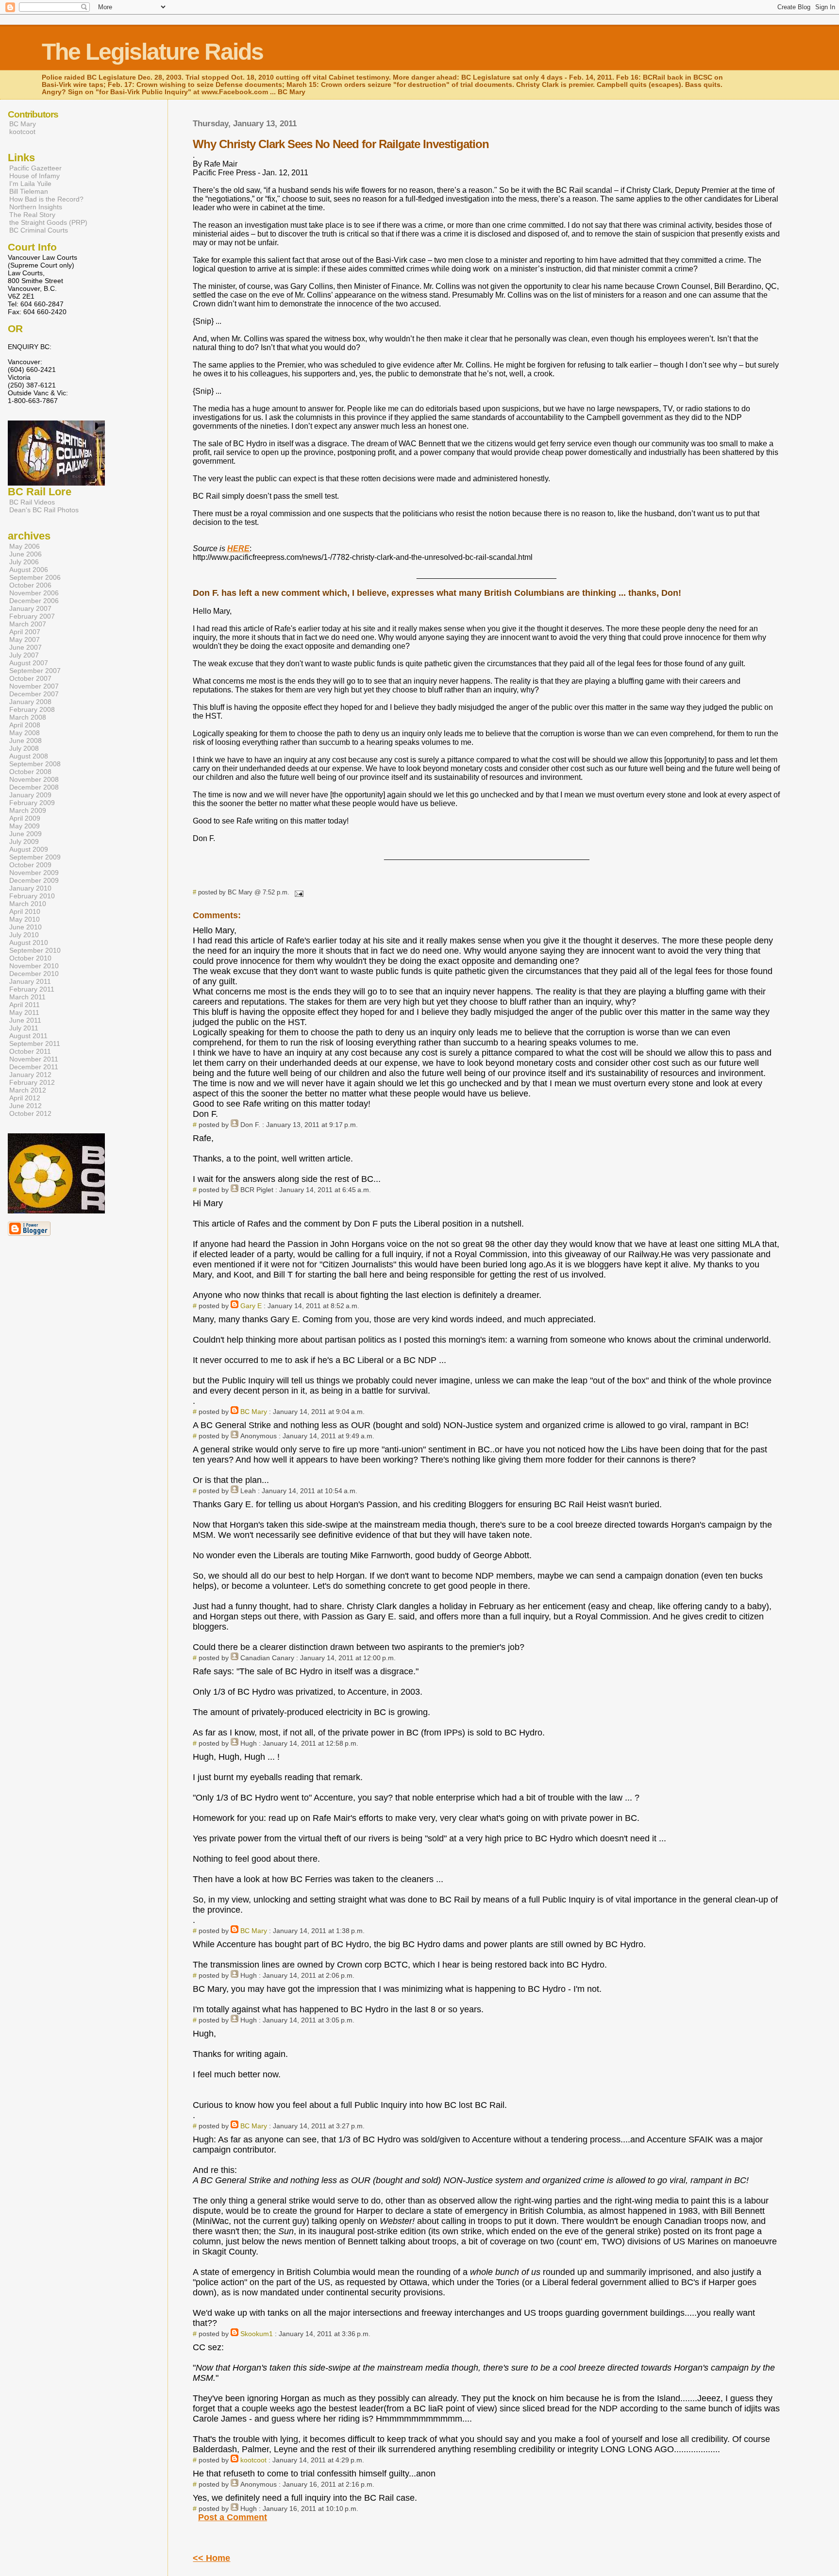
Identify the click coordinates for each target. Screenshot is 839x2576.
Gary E (251, 1306)
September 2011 (35, 1044)
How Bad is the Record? (46, 199)
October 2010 (30, 958)
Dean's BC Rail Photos (44, 510)
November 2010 (34, 966)
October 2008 (30, 772)
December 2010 (34, 974)
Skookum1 (257, 2334)
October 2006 (30, 585)
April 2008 (25, 725)
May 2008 (25, 733)
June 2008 (25, 741)
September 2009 (35, 857)
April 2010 (25, 911)
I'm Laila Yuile (30, 184)
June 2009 (25, 834)
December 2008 (34, 787)
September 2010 (35, 950)
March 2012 (28, 1090)
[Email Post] (297, 892)
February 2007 (32, 616)
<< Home (211, 2558)
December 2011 (34, 1067)
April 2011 (25, 1005)
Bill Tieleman (29, 191)
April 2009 (25, 818)
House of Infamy (34, 176)
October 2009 (30, 865)
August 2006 (29, 570)
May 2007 (25, 640)
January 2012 (30, 1075)
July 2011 (24, 1028)
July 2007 (24, 655)
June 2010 (25, 927)
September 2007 (35, 671)
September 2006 (35, 577)
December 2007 (34, 694)
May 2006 (25, 546)
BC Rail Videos (32, 502)
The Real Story (32, 215)
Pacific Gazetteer (35, 168)
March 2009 (28, 810)
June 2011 (25, 1020)
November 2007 (34, 686)
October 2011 (30, 1051)
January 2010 (30, 888)
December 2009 (34, 880)
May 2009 (25, 826)
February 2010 (32, 896)
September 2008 (35, 764)
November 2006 (34, 593)
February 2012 (32, 1082)
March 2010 (28, 904)
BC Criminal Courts (39, 230)
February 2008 (32, 709)
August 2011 (28, 1036)
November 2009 (34, 873)
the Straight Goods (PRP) (48, 222)
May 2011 (24, 1012)
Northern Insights (36, 207)
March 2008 (28, 717)
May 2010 (25, 919)
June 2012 (25, 1106)
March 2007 (28, 624)
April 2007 (25, 632)
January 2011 (30, 981)
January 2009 (30, 795)
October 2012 (30, 1113)
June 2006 (25, 554)
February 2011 (32, 989)
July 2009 (24, 842)
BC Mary (254, 1412)
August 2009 (29, 849)
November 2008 (34, 779)
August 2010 (29, 943)
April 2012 (25, 1098)
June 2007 (25, 647)
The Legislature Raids (152, 52)
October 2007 (30, 678)
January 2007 (30, 608)
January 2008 (30, 702)
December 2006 (34, 601)
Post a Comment (233, 2517)
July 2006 (24, 562)
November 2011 (34, 1059)
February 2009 (32, 803)
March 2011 (27, 997)
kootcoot (253, 2460)
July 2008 (24, 748)
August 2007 (29, 663)
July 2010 (24, 935)
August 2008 (29, 756)
